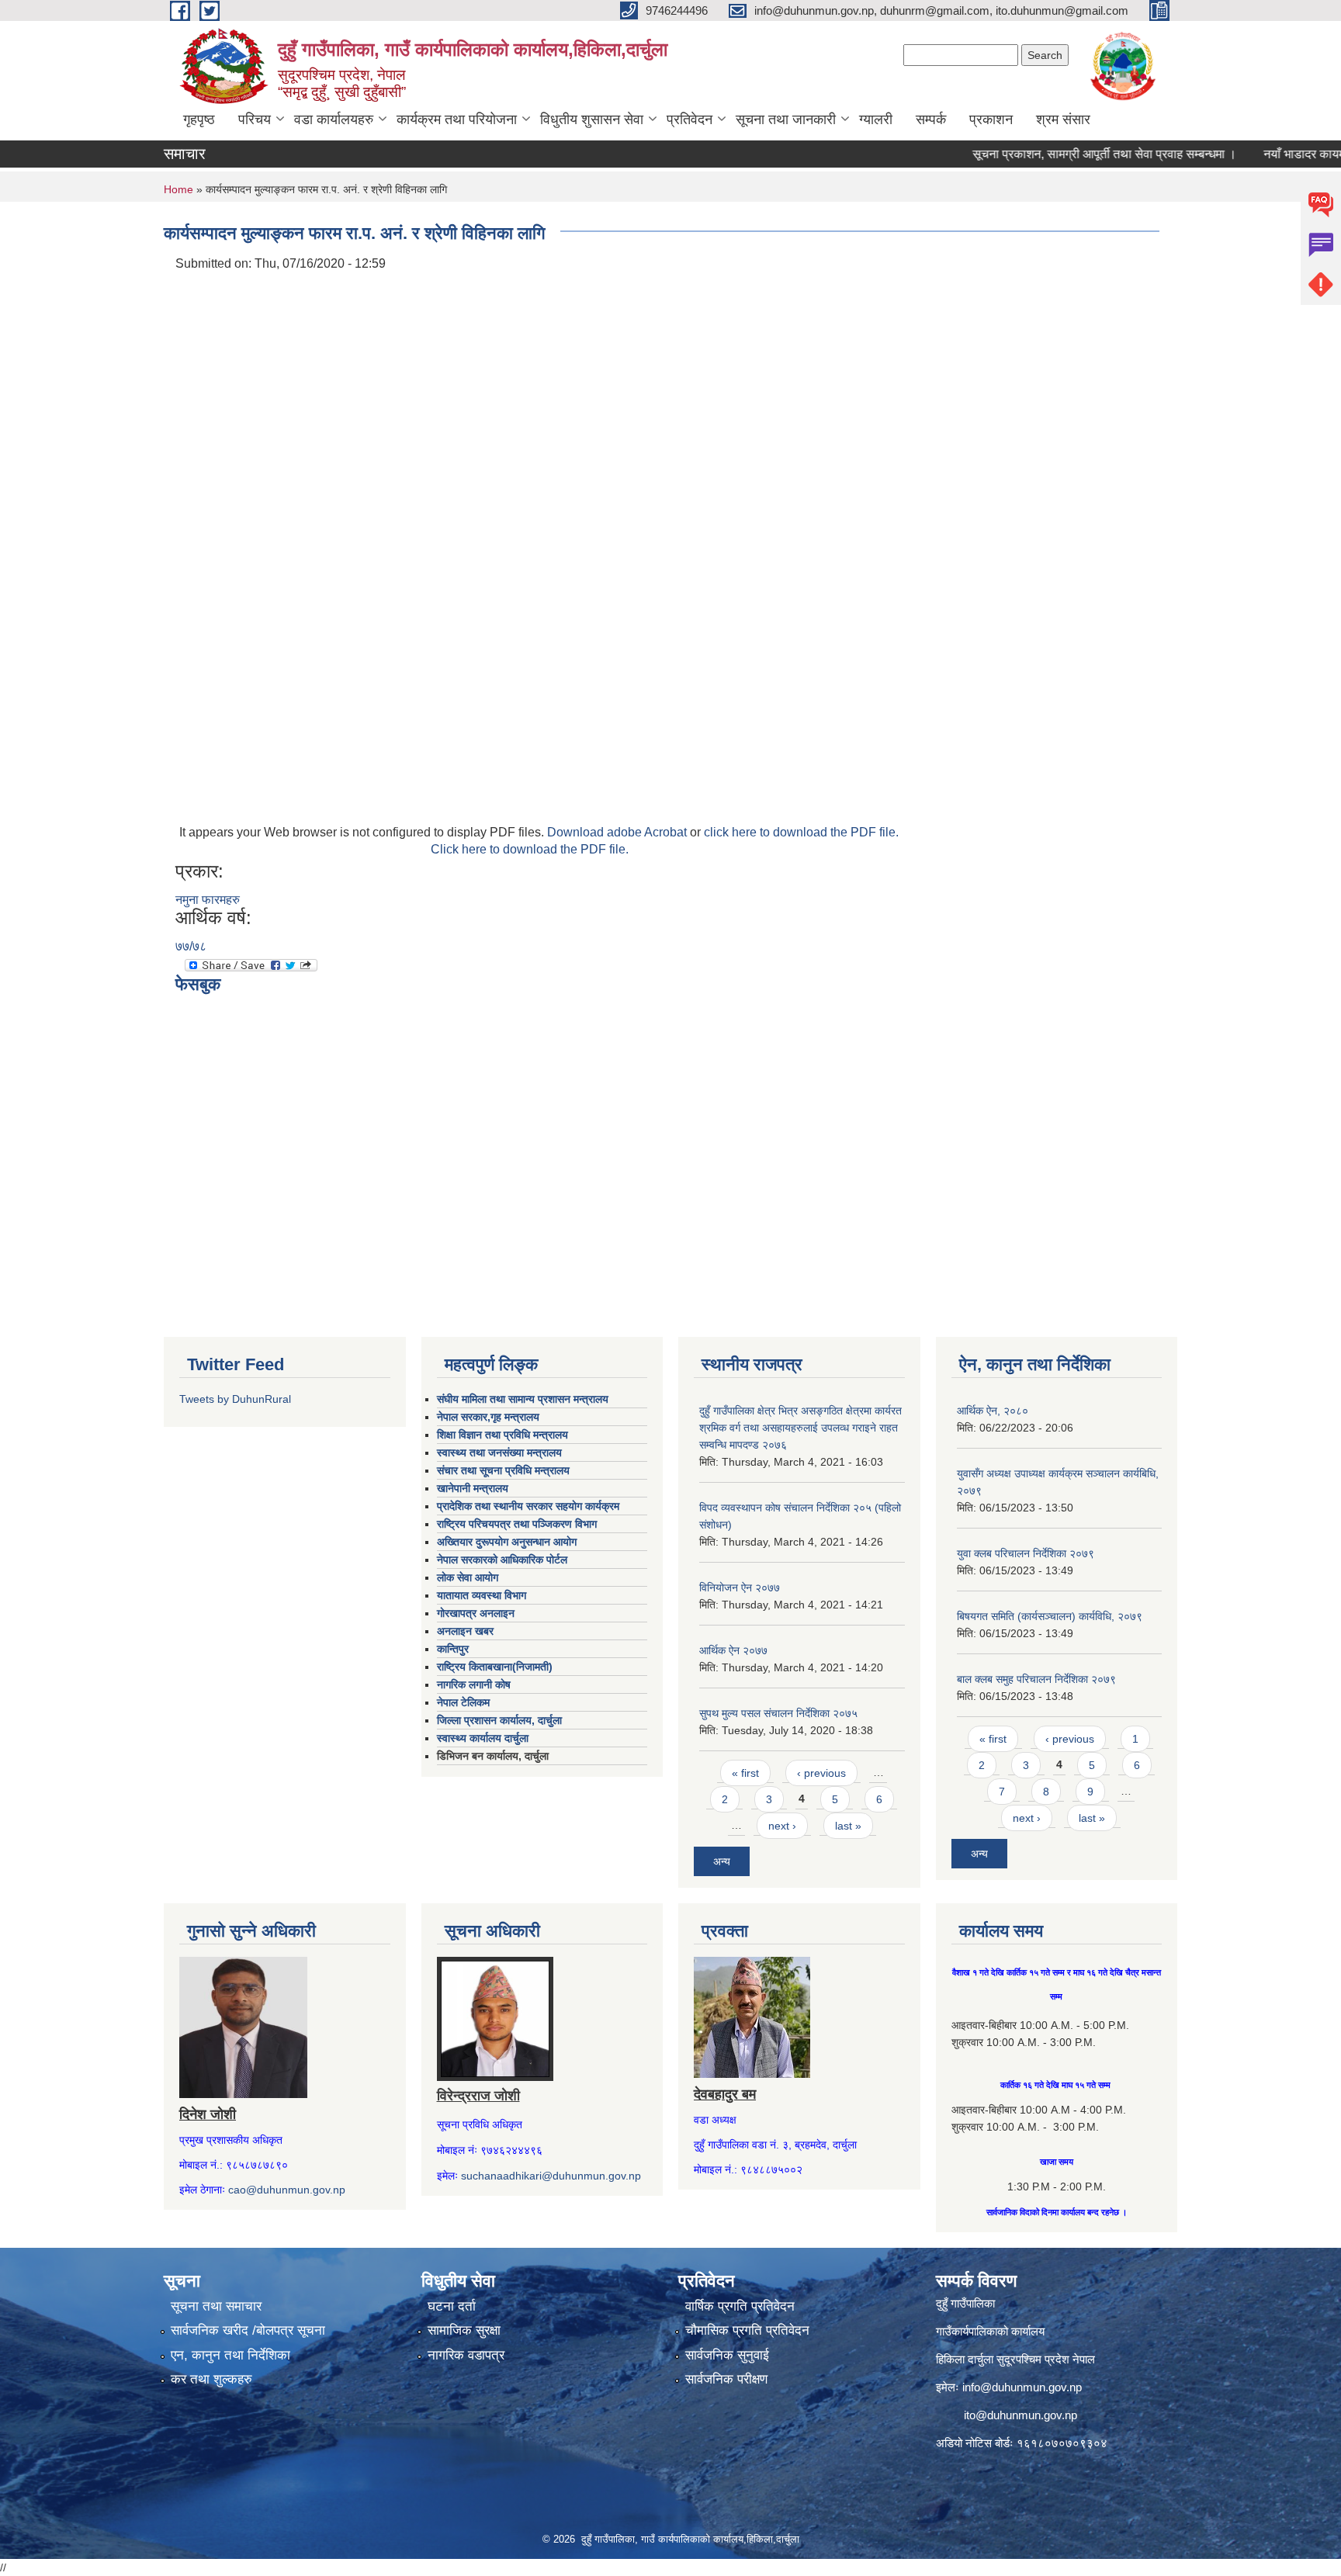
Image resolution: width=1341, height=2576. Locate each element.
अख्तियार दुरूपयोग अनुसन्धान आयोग (507, 1542)
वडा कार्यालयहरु (334, 119)
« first (745, 1773)
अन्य (722, 1861)
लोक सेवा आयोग (468, 1577)
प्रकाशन (991, 119)
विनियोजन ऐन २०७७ (740, 1587)
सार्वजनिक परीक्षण (726, 2379)
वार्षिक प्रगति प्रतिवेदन (740, 2306)
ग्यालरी (876, 119)
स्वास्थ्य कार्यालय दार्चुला (483, 1738)
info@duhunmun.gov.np (1022, 2387)
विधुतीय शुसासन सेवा (592, 119)
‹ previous (821, 1773)
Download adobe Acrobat (619, 832)
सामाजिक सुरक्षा (464, 2330)
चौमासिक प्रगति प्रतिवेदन (747, 2330)
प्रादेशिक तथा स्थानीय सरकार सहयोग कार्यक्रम (528, 1506)
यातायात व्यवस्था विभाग (482, 1595)
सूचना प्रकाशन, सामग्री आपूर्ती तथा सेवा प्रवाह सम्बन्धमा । (1064, 154)
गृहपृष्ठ (199, 119)
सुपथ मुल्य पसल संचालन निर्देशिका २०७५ (778, 1713)
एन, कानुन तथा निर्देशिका (230, 2355)
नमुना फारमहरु (208, 900)
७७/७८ (191, 946)
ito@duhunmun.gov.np (1020, 2415)
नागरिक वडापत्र (466, 2355)
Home (178, 189)
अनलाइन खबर (465, 1631)
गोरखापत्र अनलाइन (476, 1613)
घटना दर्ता (452, 2306)
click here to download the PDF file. (801, 832)
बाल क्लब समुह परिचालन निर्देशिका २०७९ (1036, 1679)
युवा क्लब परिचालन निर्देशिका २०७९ (1026, 1553)
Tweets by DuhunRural (235, 1399)
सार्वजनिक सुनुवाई (727, 2355)
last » (848, 1826)
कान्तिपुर (453, 1649)
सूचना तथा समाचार (216, 2306)
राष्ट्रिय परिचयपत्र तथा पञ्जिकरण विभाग (517, 1524)
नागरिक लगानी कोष (474, 1684)
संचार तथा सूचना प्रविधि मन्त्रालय (503, 1470)
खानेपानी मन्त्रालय (473, 1488)
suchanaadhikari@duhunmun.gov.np (551, 2176)
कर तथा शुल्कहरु (211, 2379)
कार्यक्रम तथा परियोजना (457, 119)
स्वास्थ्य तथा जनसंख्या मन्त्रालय (499, 1452)
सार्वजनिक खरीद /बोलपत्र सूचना (248, 2330)
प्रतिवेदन (690, 119)
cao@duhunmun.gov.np (287, 2190)
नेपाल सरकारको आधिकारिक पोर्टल (502, 1560)
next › (782, 1826)
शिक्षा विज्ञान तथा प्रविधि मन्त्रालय (502, 1435)
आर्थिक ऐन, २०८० (993, 1411)
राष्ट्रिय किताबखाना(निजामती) (495, 1667)
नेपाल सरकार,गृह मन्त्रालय (488, 1417)
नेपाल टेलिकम (463, 1702)
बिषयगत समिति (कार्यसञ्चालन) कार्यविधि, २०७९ (1050, 1616)
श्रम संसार (1063, 119)
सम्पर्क (931, 119)
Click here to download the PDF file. (530, 849)
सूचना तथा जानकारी (786, 119)
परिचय (255, 119)
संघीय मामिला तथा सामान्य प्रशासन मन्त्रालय (523, 1399)
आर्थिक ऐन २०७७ (733, 1650)
